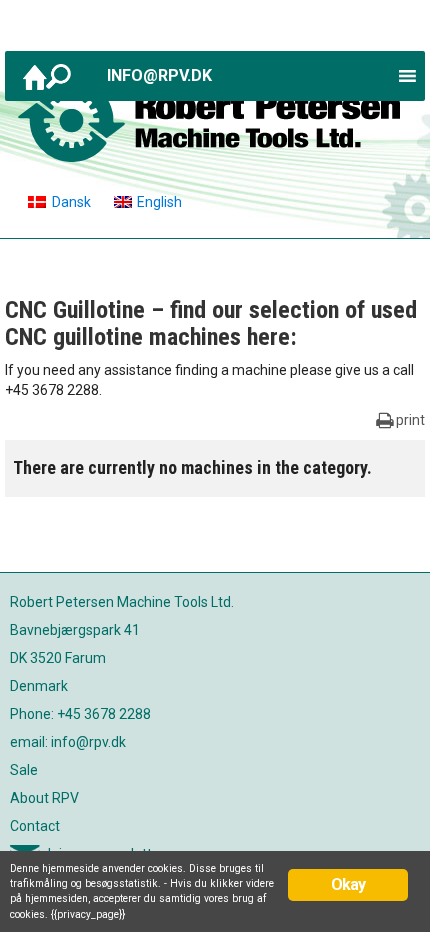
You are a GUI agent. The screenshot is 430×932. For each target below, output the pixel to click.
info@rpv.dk (159, 75)
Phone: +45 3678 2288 (80, 714)
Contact (35, 826)
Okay (348, 884)
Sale (24, 770)
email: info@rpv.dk (68, 742)
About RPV (44, 798)
